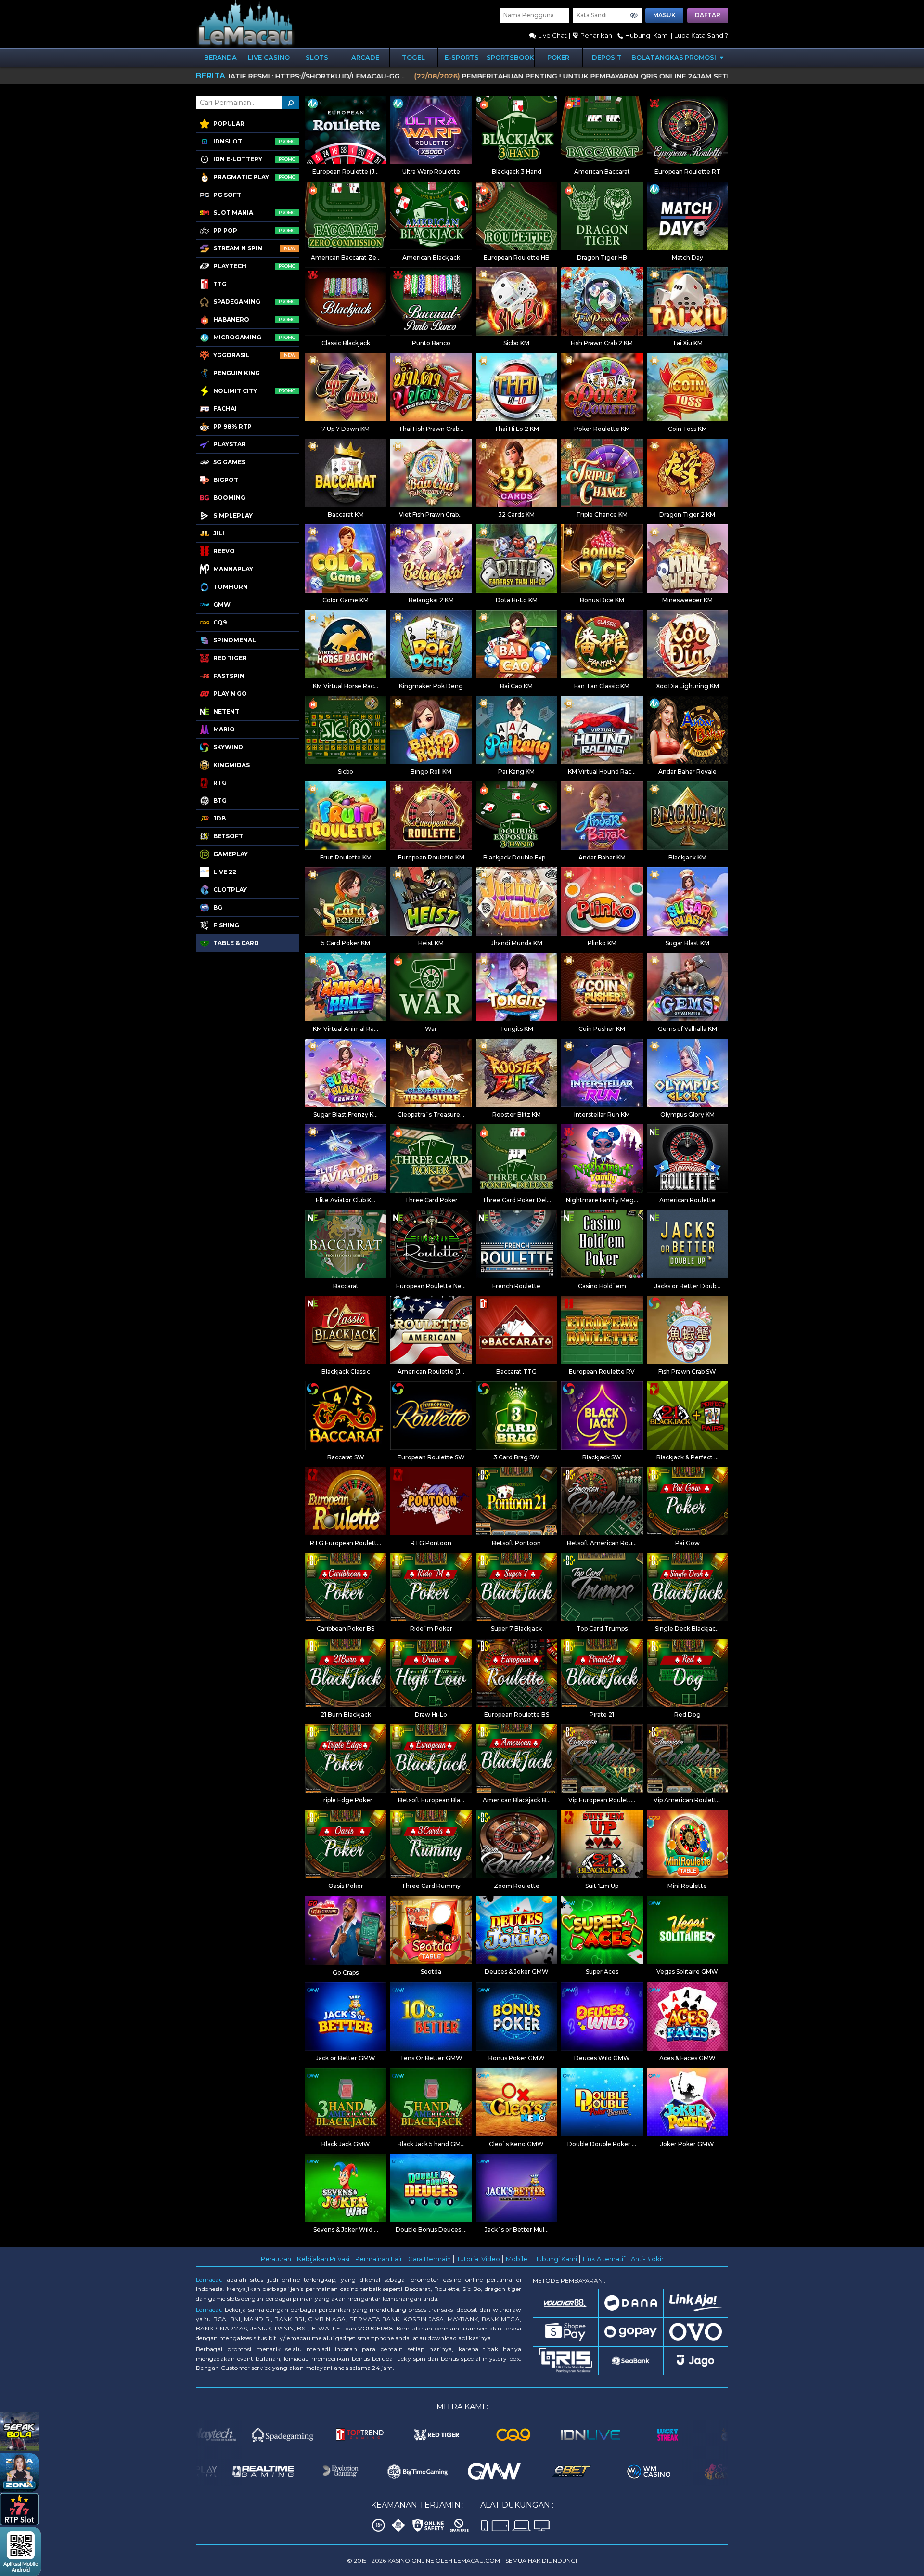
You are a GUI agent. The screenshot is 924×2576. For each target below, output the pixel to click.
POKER (558, 57)
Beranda (220, 57)
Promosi (701, 57)
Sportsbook (510, 57)
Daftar (708, 15)
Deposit (607, 57)
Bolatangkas (656, 57)
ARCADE (365, 57)
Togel (413, 57)
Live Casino (269, 57)
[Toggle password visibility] (634, 15)
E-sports (462, 57)
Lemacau (209, 2280)
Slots (317, 57)
